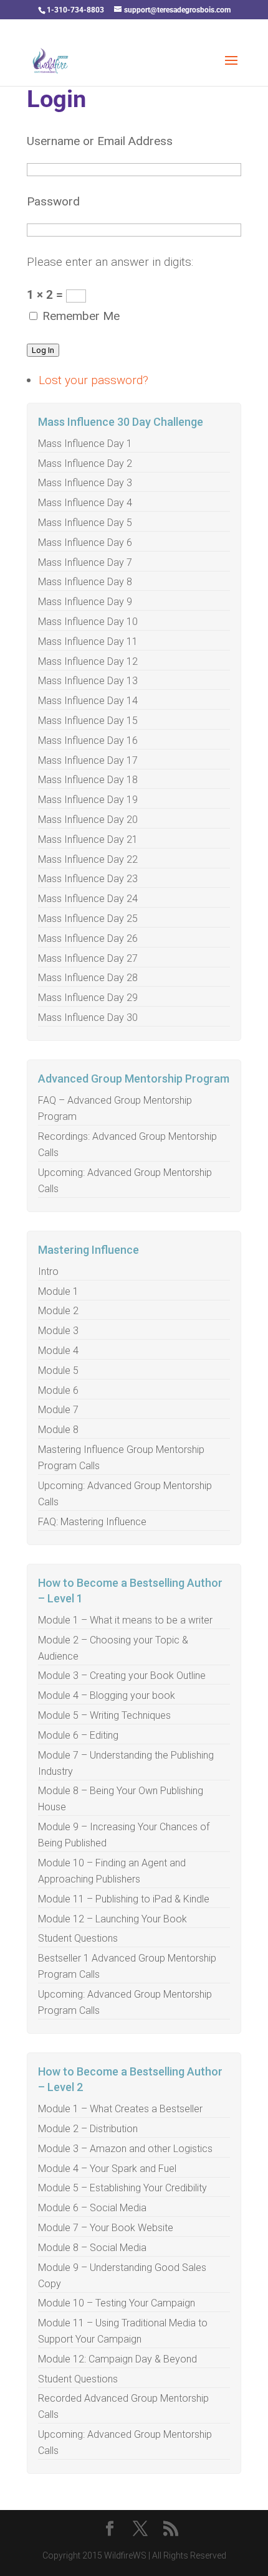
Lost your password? (93, 380)
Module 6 (58, 1390)
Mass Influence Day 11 (88, 642)
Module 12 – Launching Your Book (112, 1919)
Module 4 (58, 1351)
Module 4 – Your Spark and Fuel (107, 2169)
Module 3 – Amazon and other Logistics (125, 2149)
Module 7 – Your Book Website (106, 2228)
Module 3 (58, 1331)
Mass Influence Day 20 (88, 820)
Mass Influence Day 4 (85, 503)
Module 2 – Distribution (88, 2129)
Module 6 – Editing (78, 1735)
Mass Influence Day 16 (88, 740)
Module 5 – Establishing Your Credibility (122, 2188)
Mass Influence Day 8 (85, 582)
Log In (43, 350)
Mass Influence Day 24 (88, 899)
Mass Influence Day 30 (88, 1018)
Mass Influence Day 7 (85, 562)
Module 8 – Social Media (92, 2248)
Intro (48, 1272)
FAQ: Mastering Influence (92, 1522)
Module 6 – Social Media (92, 2208)
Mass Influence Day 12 (88, 661)
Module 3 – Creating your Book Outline (122, 1676)
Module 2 (58, 1311)
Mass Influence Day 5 (85, 523)
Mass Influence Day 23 (88, 879)
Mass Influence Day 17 (88, 760)
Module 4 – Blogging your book (107, 1695)
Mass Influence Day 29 (88, 998)
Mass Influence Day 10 (88, 622)
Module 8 (58, 1430)
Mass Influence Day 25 (88, 919)
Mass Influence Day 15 (88, 721)
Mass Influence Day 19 (88, 800)
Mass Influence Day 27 (88, 958)
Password (53, 201)
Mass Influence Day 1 (85, 444)
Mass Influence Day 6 (85, 543)
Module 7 (58, 1410)
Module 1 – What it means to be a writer (125, 1620)
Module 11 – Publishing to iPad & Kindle (124, 1899)
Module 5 (58, 1370)
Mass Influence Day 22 (88, 859)
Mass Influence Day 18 (88, 780)
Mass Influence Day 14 (88, 701)
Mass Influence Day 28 (88, 978)
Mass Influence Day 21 (88, 839)
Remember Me (81, 316)
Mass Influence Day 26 (88, 938)
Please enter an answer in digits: (110, 262)
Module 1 (58, 1291)
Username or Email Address (100, 141)
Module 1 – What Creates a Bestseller (120, 2109)
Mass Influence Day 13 (88, 681)
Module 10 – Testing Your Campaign (117, 2303)
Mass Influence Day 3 (85, 483)
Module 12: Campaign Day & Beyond (117, 2359)
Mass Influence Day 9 (85, 602)
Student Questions (78, 1938)
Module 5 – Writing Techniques (104, 1715)
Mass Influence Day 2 (85, 463)
